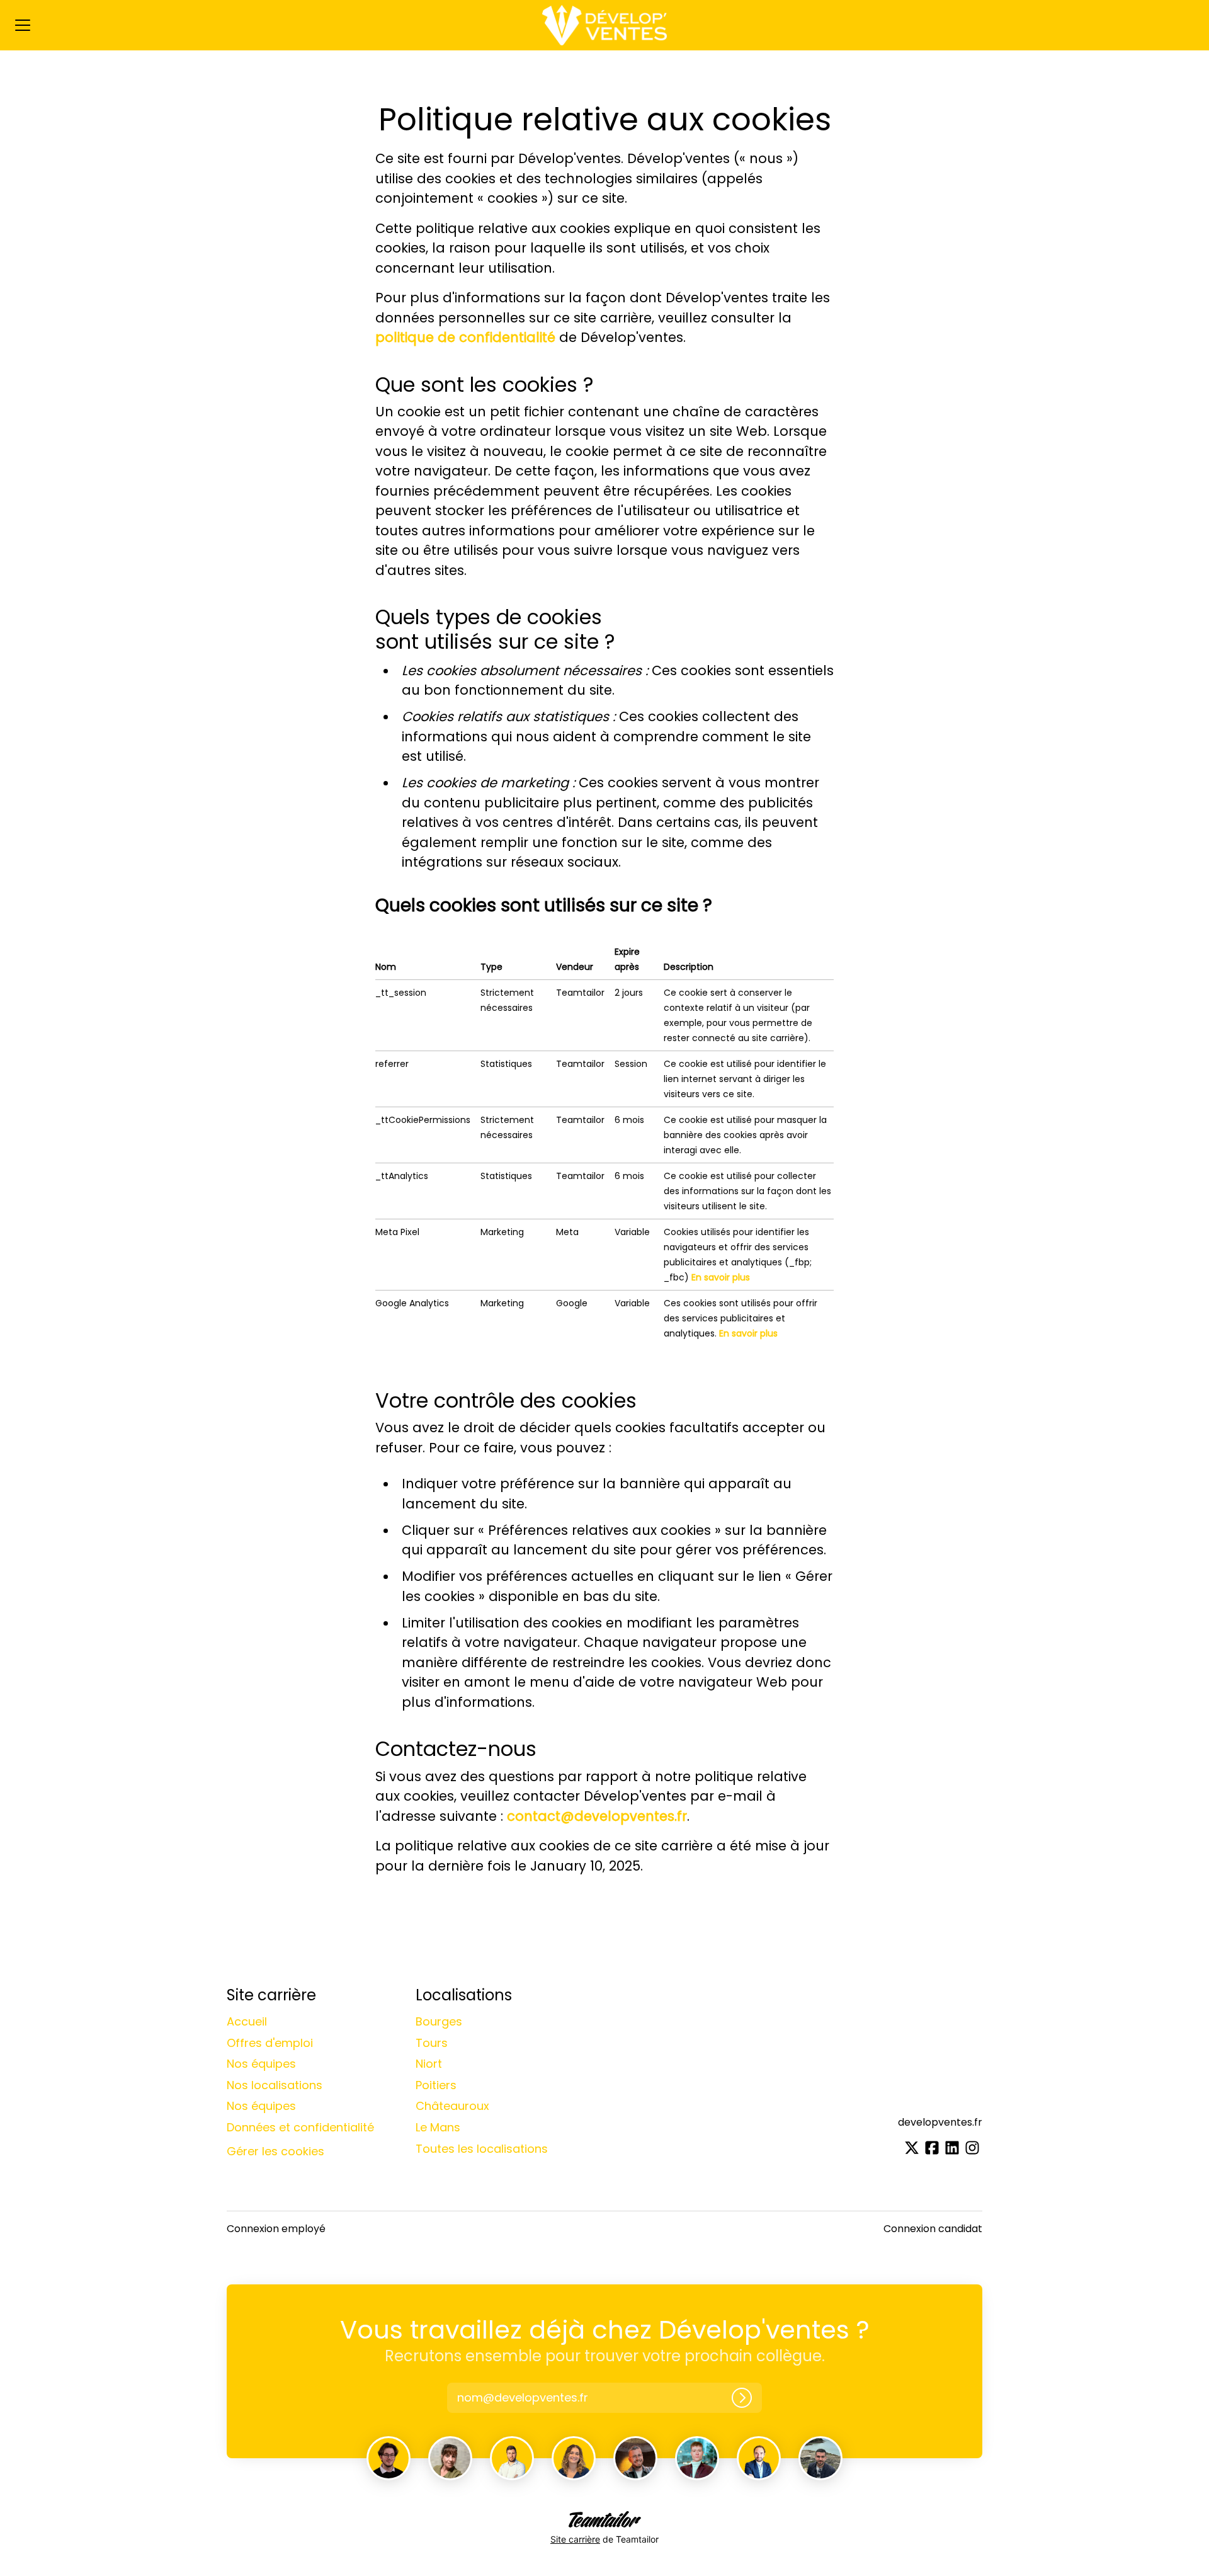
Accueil (247, 2021)
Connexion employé (276, 2229)
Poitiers (436, 2085)
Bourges (439, 2021)
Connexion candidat (933, 2229)
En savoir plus (721, 1277)
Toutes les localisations (482, 2149)
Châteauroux (452, 2106)
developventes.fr (940, 2122)
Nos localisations (275, 2085)
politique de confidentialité (465, 337)
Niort (429, 2064)
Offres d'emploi (270, 2043)
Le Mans (438, 2127)
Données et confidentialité (300, 2127)
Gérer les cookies (275, 2151)
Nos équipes (261, 2064)
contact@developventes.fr (597, 1816)
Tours (432, 2043)
